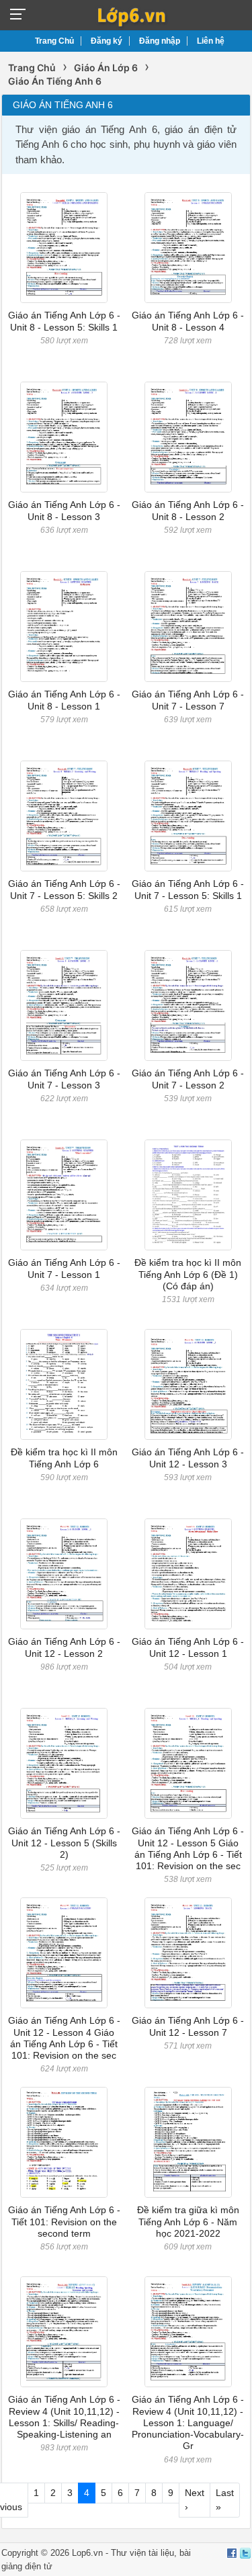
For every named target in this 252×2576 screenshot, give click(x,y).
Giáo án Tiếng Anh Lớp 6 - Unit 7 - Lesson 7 (188, 700)
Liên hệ (211, 41)
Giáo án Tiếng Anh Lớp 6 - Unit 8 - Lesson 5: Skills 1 (64, 321)
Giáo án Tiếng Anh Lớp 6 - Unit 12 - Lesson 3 (188, 1458)
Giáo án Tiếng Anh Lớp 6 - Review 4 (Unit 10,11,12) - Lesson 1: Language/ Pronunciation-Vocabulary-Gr (188, 2422)
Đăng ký (107, 41)
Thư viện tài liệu (142, 2553)
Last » (225, 2500)
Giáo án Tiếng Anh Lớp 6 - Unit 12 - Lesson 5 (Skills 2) (64, 1843)
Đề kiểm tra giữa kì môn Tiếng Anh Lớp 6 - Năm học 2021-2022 (188, 2222)
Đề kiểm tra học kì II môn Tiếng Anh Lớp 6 (64, 1458)
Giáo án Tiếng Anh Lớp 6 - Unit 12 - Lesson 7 (188, 2026)
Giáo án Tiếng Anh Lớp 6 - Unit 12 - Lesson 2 (64, 1647)
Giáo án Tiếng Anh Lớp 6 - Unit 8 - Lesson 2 (188, 510)
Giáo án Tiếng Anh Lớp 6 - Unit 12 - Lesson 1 (188, 1647)
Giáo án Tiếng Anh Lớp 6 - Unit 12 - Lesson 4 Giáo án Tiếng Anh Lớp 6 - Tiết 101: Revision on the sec (64, 2038)
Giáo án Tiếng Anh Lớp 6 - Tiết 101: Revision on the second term (64, 2222)
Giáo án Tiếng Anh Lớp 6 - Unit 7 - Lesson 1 (64, 1268)
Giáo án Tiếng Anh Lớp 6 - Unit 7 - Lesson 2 (188, 1079)
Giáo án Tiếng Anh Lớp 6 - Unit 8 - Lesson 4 (188, 321)
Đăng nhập (160, 41)
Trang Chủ (54, 41)
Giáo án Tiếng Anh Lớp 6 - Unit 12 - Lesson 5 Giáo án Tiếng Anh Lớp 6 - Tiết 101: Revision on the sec (188, 1848)
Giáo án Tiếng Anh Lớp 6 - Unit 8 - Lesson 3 (64, 510)
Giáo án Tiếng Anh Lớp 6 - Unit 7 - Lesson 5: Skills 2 (64, 889)
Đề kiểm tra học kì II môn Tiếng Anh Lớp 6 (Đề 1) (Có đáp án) (188, 1274)
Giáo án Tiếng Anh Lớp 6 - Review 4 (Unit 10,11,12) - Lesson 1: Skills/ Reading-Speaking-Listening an (64, 2417)
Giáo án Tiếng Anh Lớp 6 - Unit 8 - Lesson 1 (64, 700)
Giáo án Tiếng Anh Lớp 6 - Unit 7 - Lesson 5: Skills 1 (188, 889)
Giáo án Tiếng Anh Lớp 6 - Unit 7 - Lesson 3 (64, 1079)
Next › (195, 2500)
